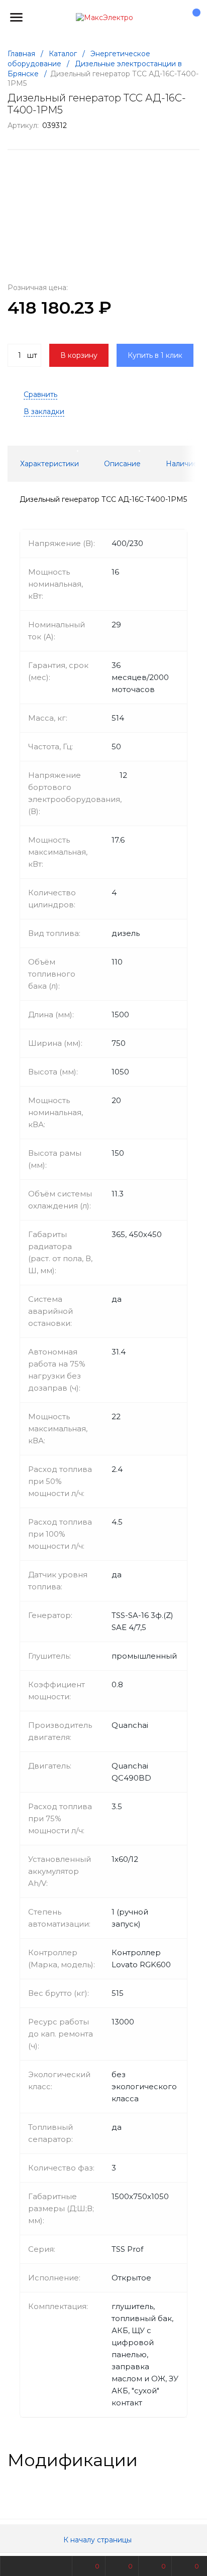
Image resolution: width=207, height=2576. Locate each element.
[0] (191, 18)
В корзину (79, 355)
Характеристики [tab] (49, 464)
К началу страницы (98, 2540)
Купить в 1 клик (155, 355)
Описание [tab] (122, 464)
